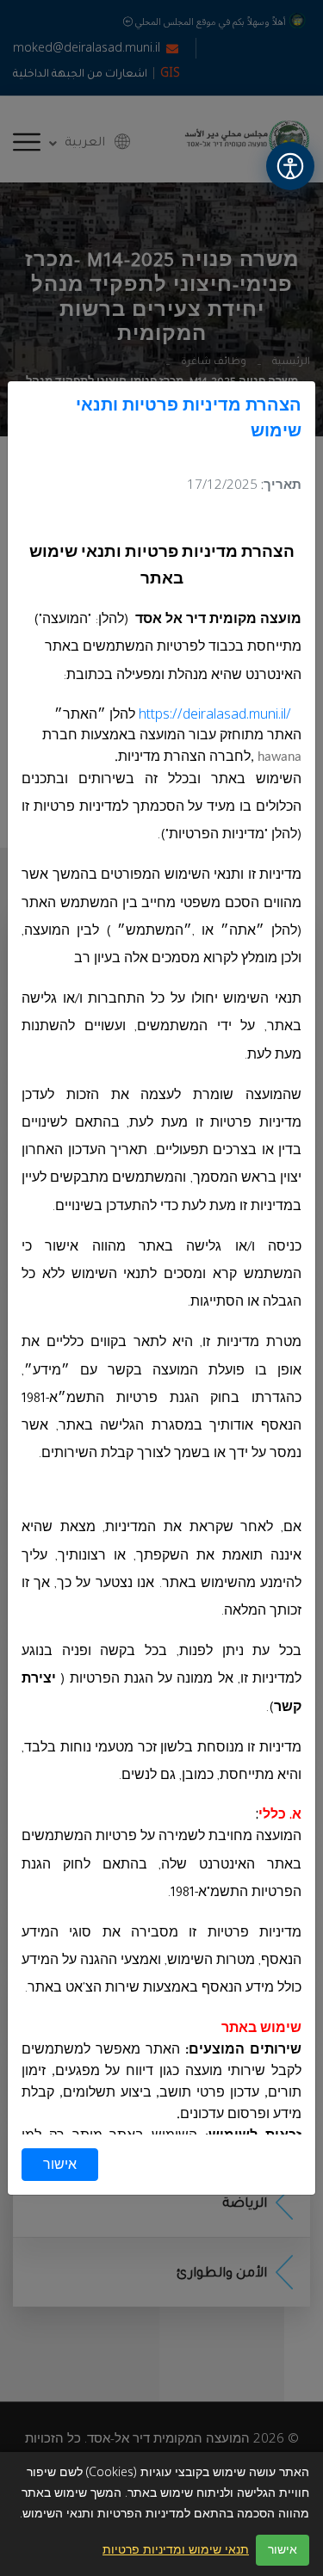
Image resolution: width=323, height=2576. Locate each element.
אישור (60, 2165)
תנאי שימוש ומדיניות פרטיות (176, 2550)
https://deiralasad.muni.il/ (215, 714)
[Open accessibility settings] (290, 166)
